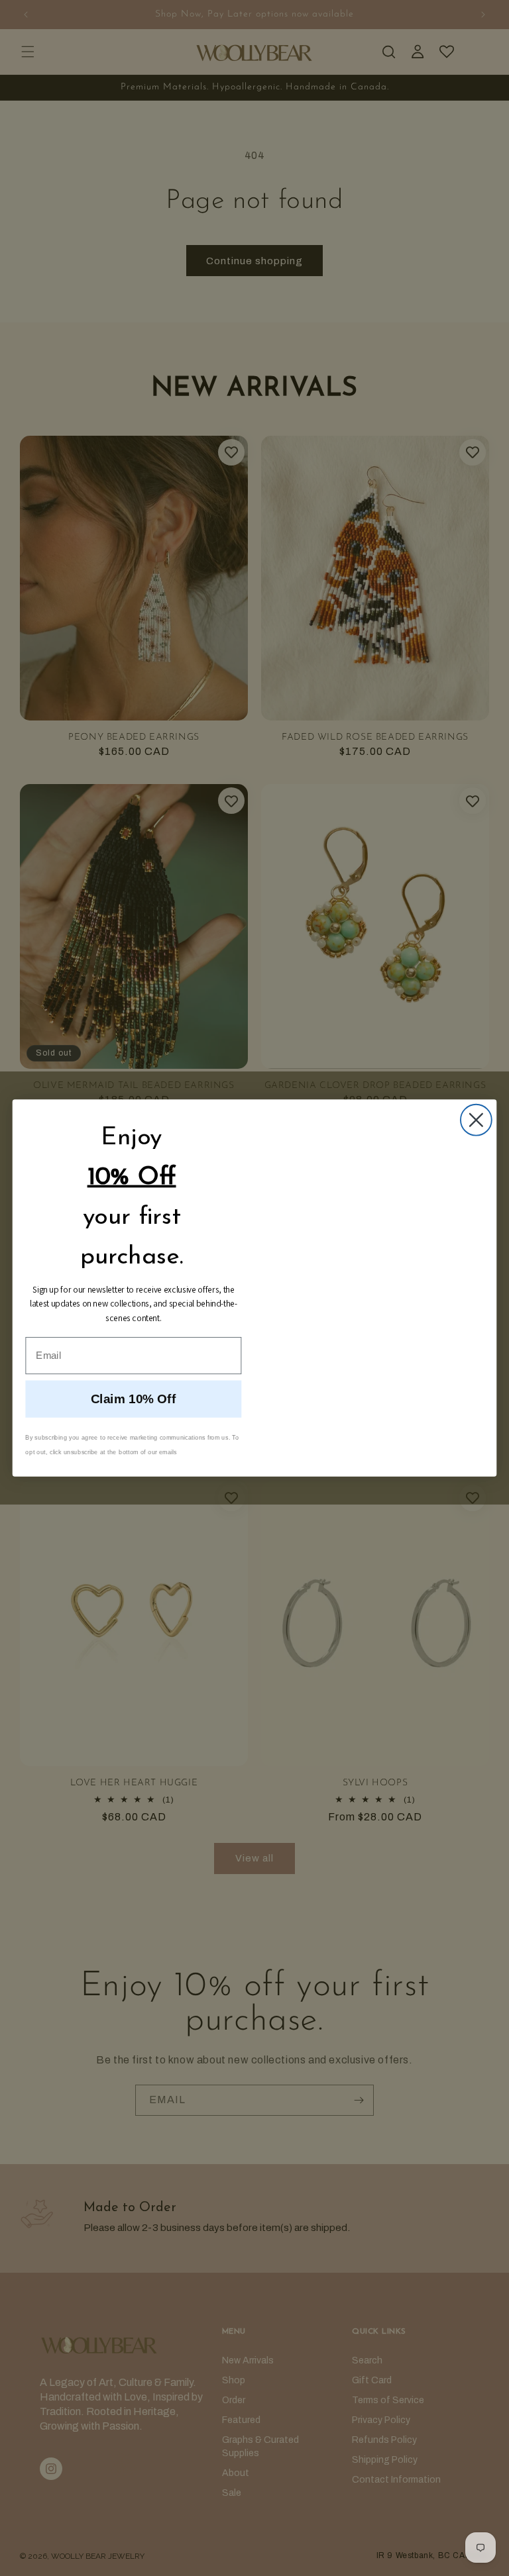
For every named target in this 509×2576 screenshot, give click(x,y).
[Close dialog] (476, 1120)
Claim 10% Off (133, 1400)
